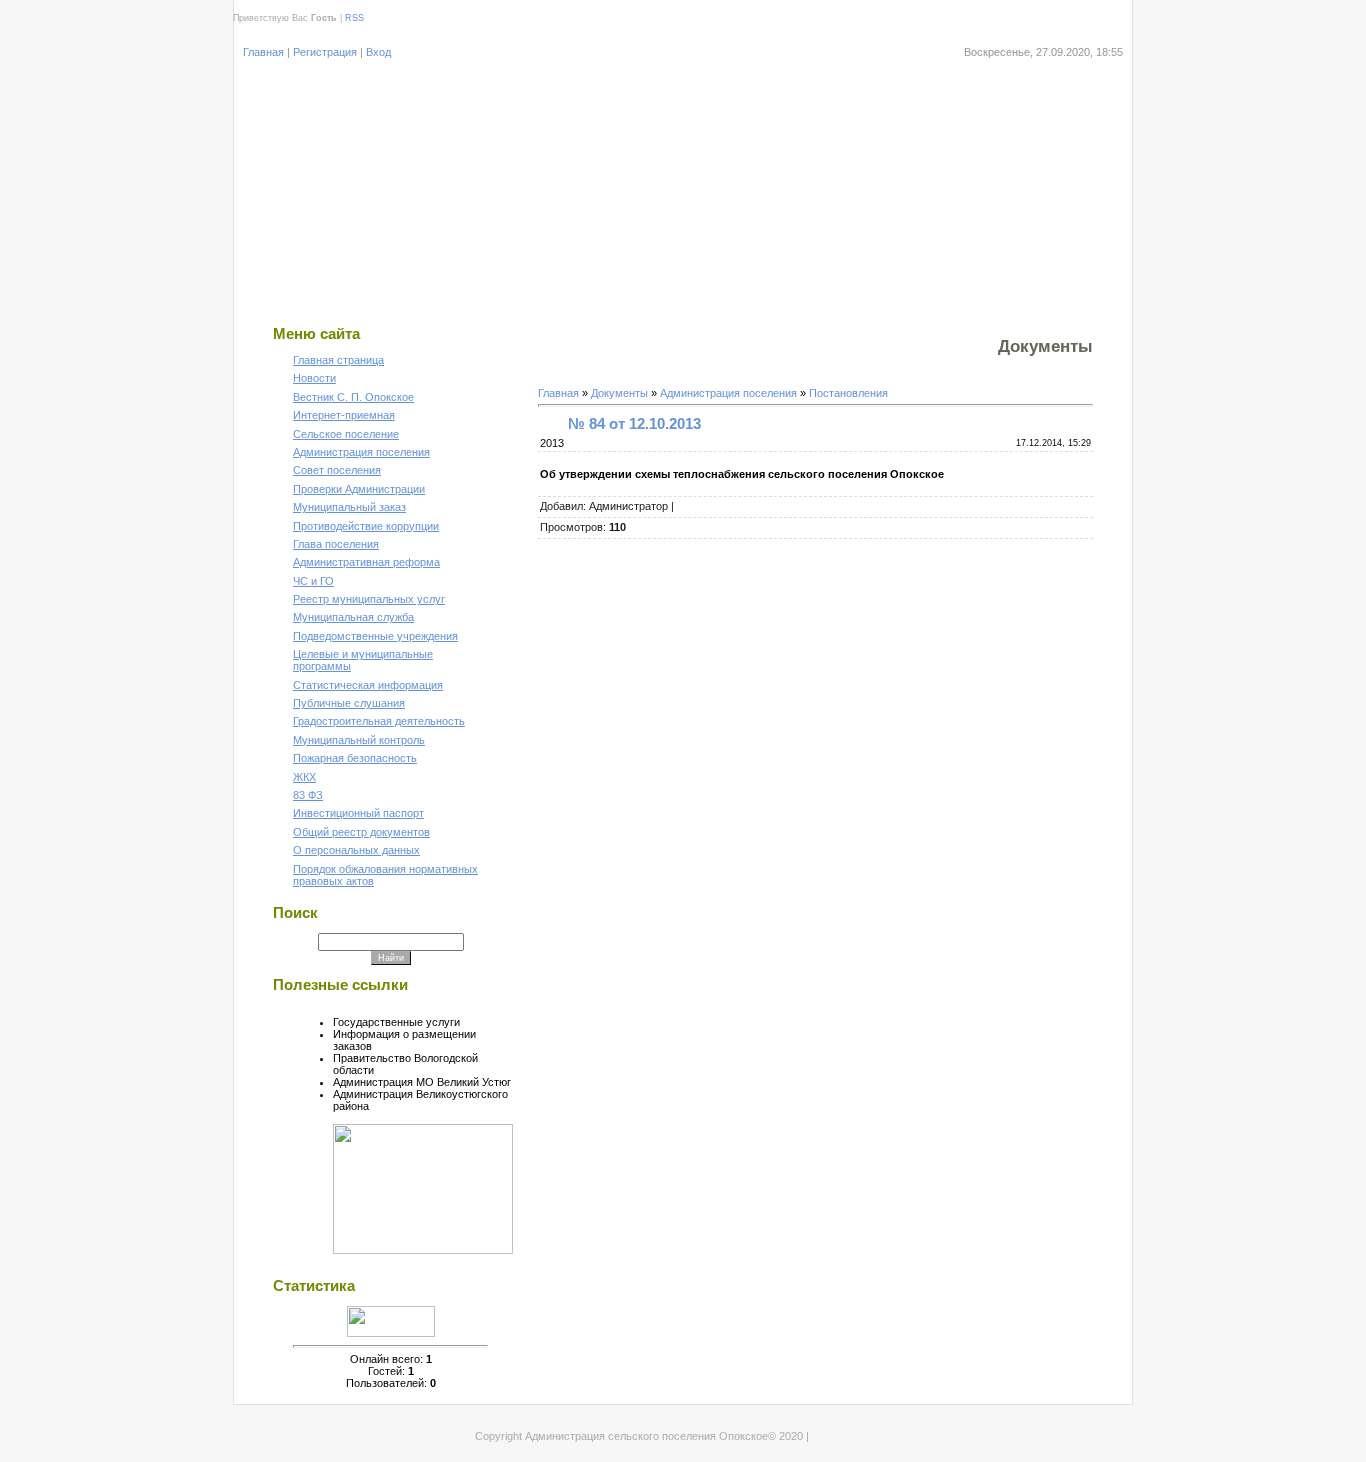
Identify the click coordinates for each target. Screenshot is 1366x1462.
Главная (263, 52)
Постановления (848, 393)
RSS (354, 18)
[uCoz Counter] (391, 1333)
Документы (619, 393)
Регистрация (325, 52)
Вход (378, 52)
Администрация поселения (728, 393)
